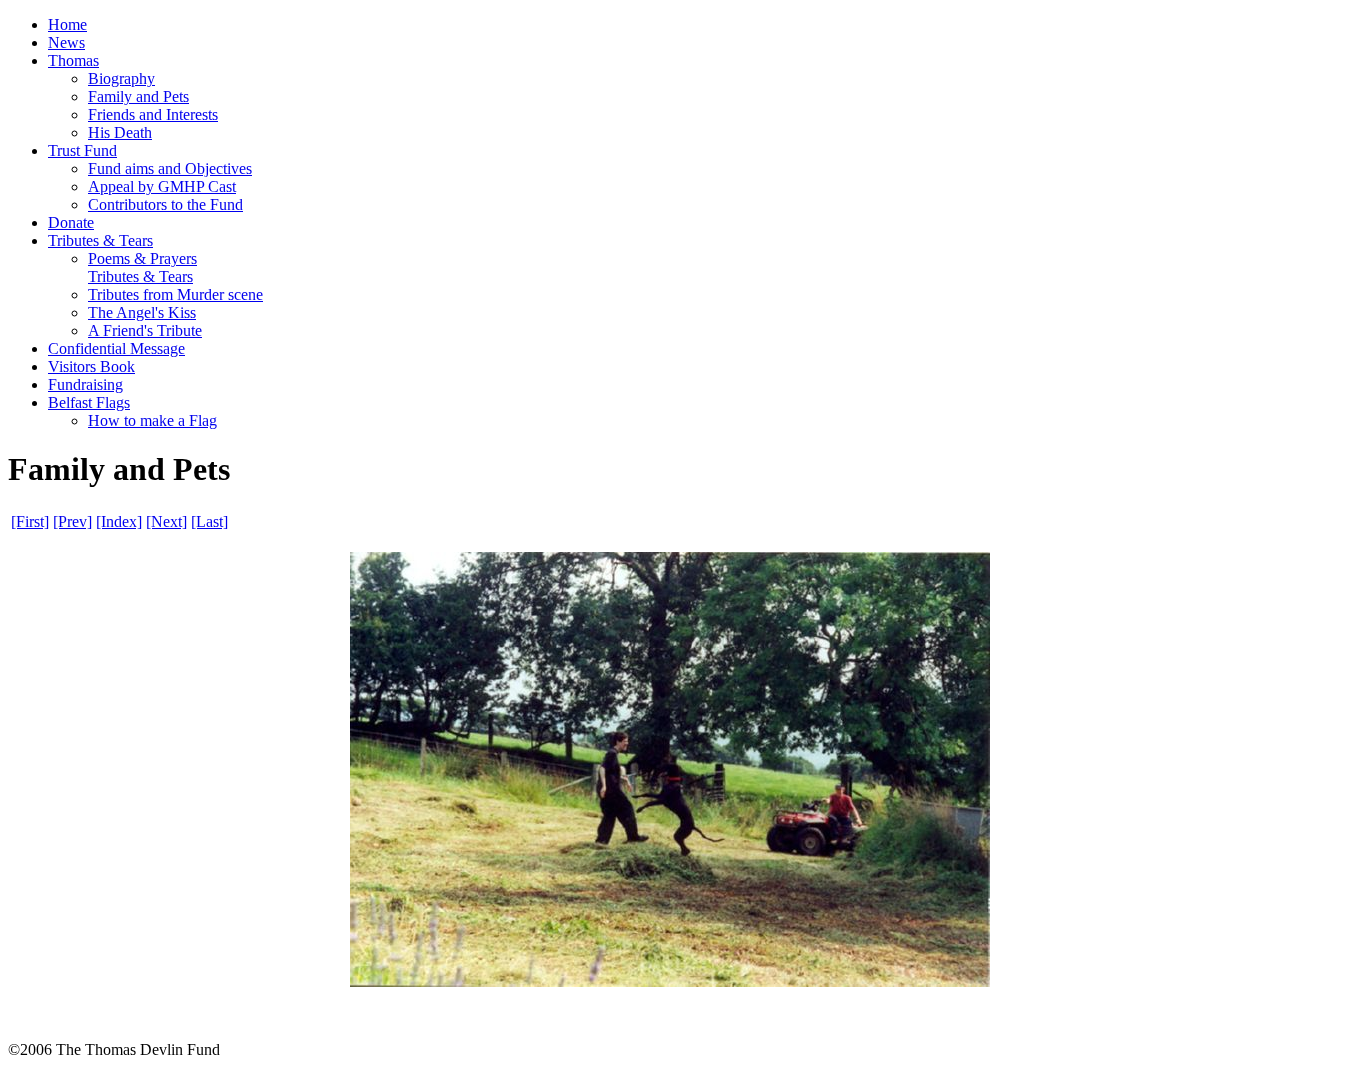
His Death (120, 132)
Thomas (73, 60)
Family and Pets (138, 96)
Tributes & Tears (100, 240)
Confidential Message (116, 348)
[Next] (166, 521)
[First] (30, 521)
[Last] (209, 521)
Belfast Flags (89, 402)
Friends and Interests (153, 114)
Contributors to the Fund (165, 204)
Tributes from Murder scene (175, 294)
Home (67, 24)
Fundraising (85, 384)
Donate (71, 222)
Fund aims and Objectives (170, 168)
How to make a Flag (152, 420)
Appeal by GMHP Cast (162, 186)
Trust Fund (82, 150)
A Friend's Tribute (145, 330)
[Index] (119, 521)
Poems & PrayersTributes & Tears (142, 267)
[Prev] (72, 521)
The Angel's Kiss (142, 312)
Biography (121, 78)
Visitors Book (91, 366)
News (66, 42)
